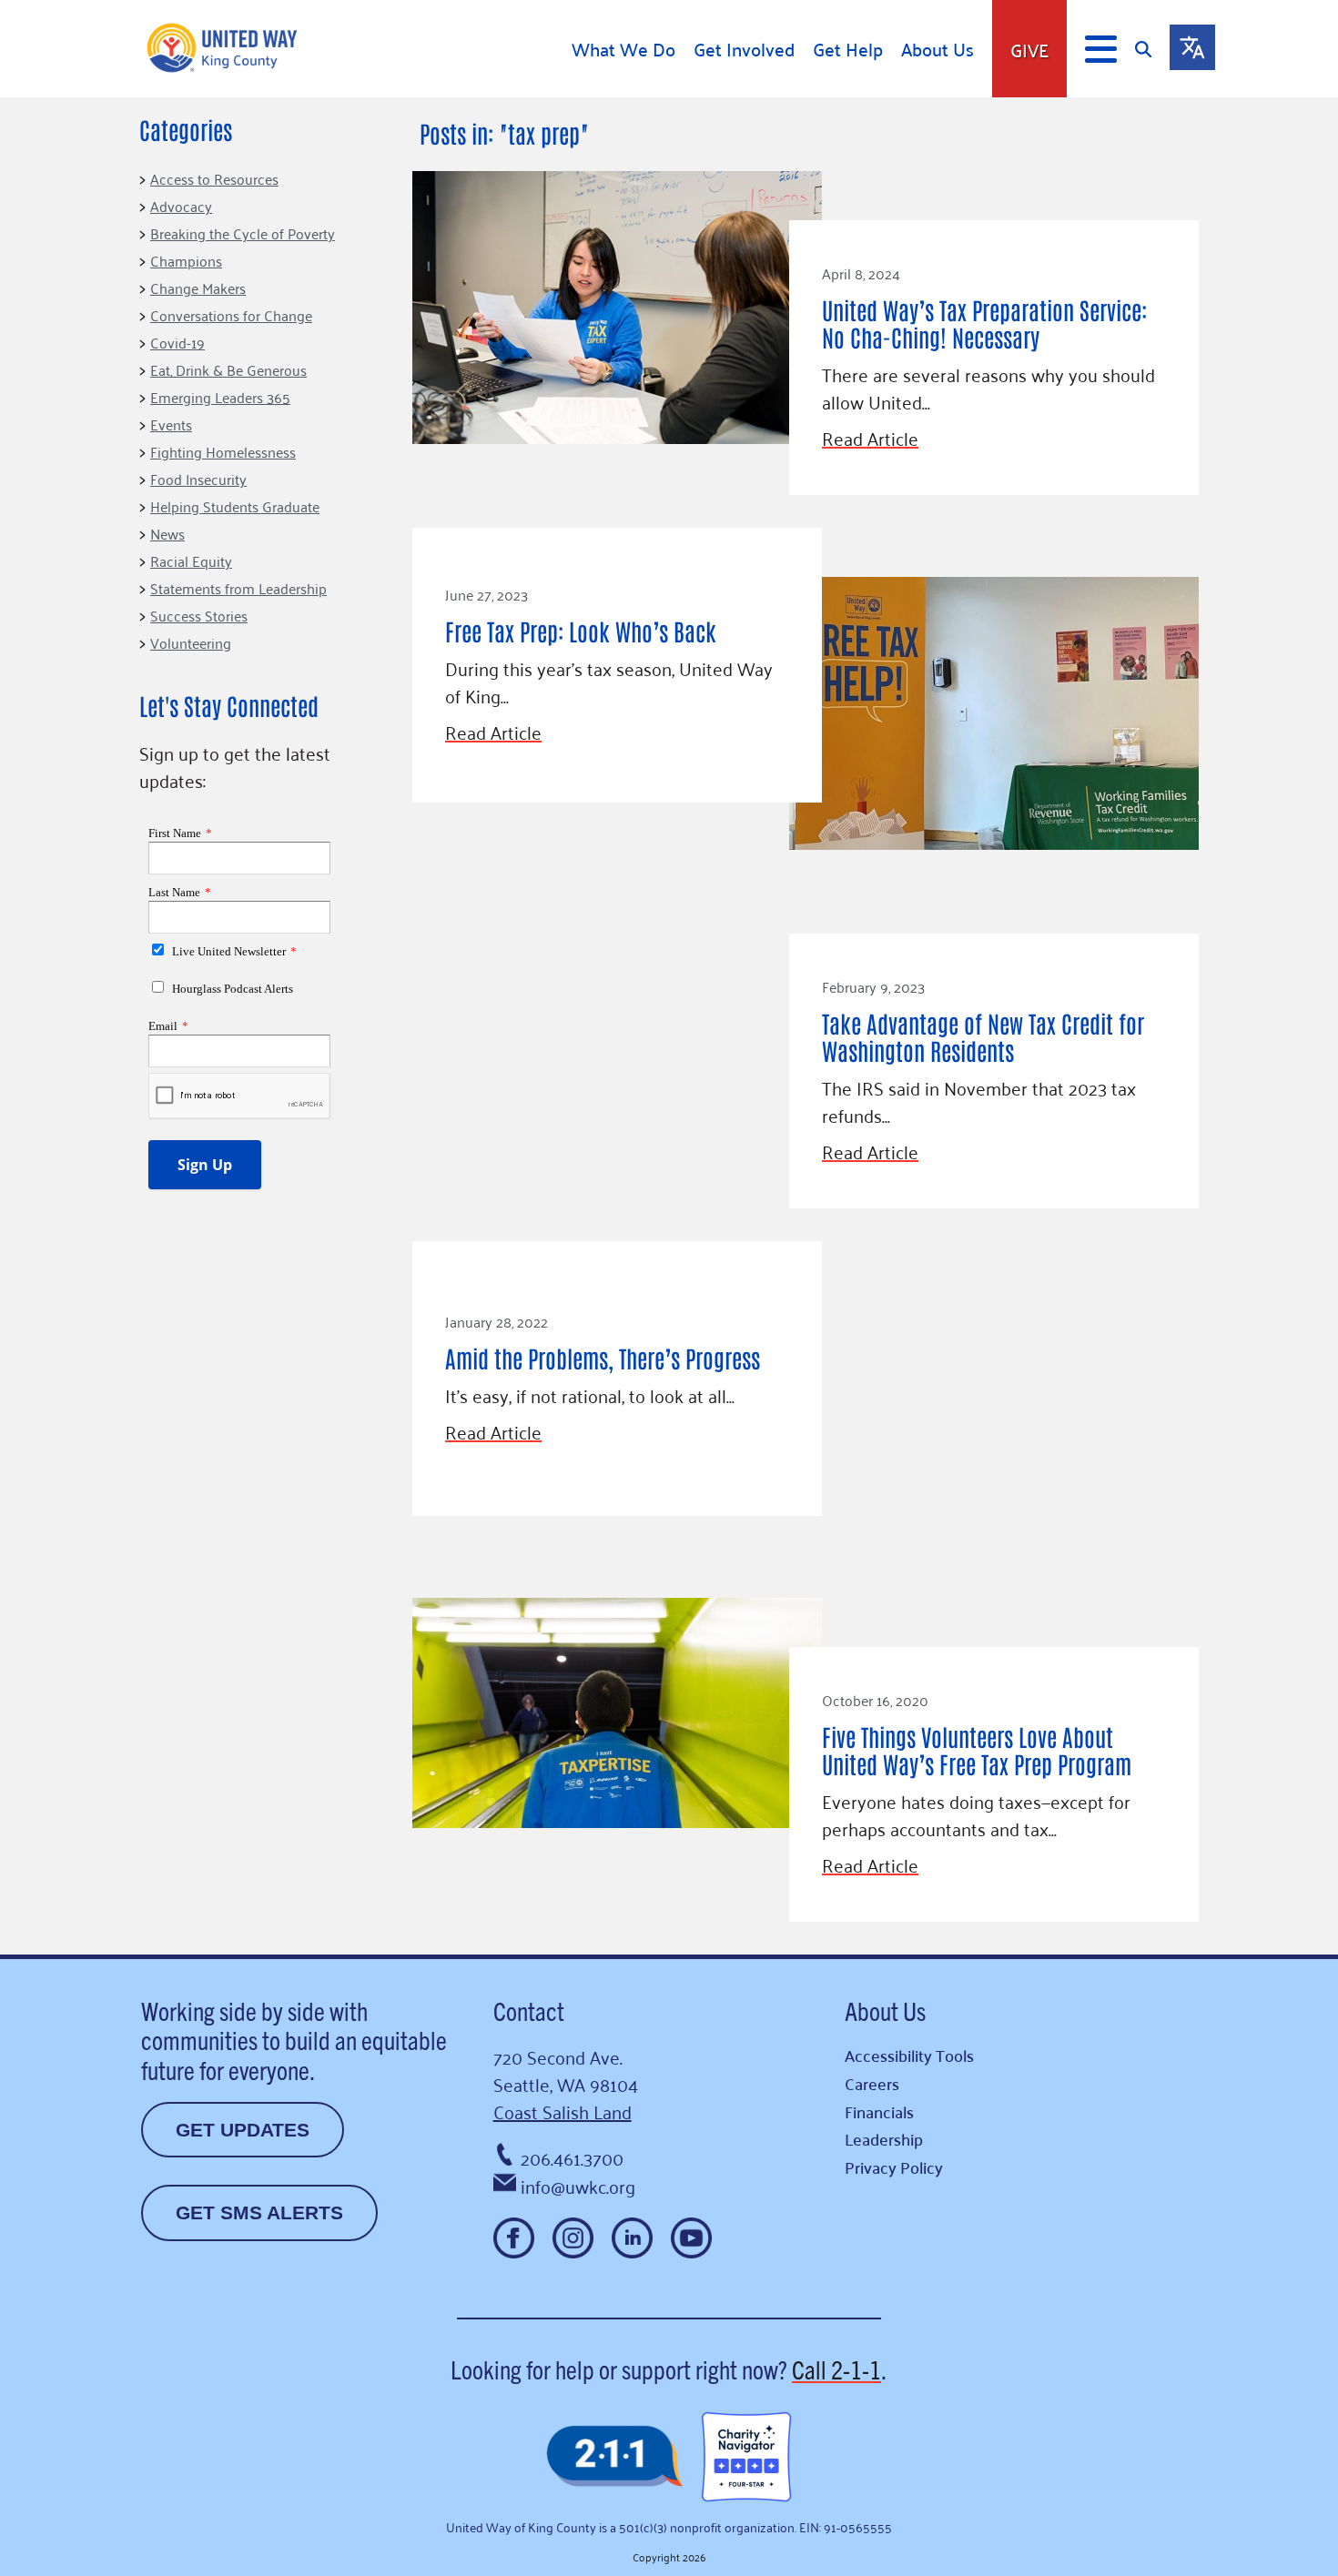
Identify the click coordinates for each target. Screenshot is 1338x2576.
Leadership (884, 2139)
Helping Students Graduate (235, 506)
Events (171, 424)
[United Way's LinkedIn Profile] (632, 2238)
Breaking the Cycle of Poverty (243, 233)
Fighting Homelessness (223, 451)
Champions (186, 260)
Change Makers (198, 288)
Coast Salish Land (563, 2111)
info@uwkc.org (578, 2186)
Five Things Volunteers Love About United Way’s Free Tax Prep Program (977, 1750)
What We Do (623, 49)
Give (1029, 49)
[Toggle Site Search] (1152, 49)
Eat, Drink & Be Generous (228, 369)
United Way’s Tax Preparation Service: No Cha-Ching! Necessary (984, 323)
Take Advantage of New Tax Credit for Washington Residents (983, 1036)
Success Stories (199, 615)
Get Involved (744, 49)
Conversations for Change (231, 315)
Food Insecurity (198, 479)
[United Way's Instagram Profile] (573, 2238)
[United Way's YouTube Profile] (691, 2238)
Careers (872, 2083)
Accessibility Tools (909, 2055)
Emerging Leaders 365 (220, 397)
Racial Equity (191, 561)
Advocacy (181, 206)
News (167, 533)
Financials (879, 2111)
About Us (938, 49)
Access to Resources (214, 178)
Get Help (848, 49)
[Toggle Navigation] (1101, 49)
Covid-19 (177, 342)
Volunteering (191, 642)
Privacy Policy (894, 2167)
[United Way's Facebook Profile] (514, 2238)
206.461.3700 (572, 2157)
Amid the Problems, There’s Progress (603, 1358)
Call (836, 2369)
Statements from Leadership (238, 588)
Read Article (870, 438)
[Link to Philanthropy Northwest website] (614, 2457)
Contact (529, 2010)
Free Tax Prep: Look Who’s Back (581, 631)
